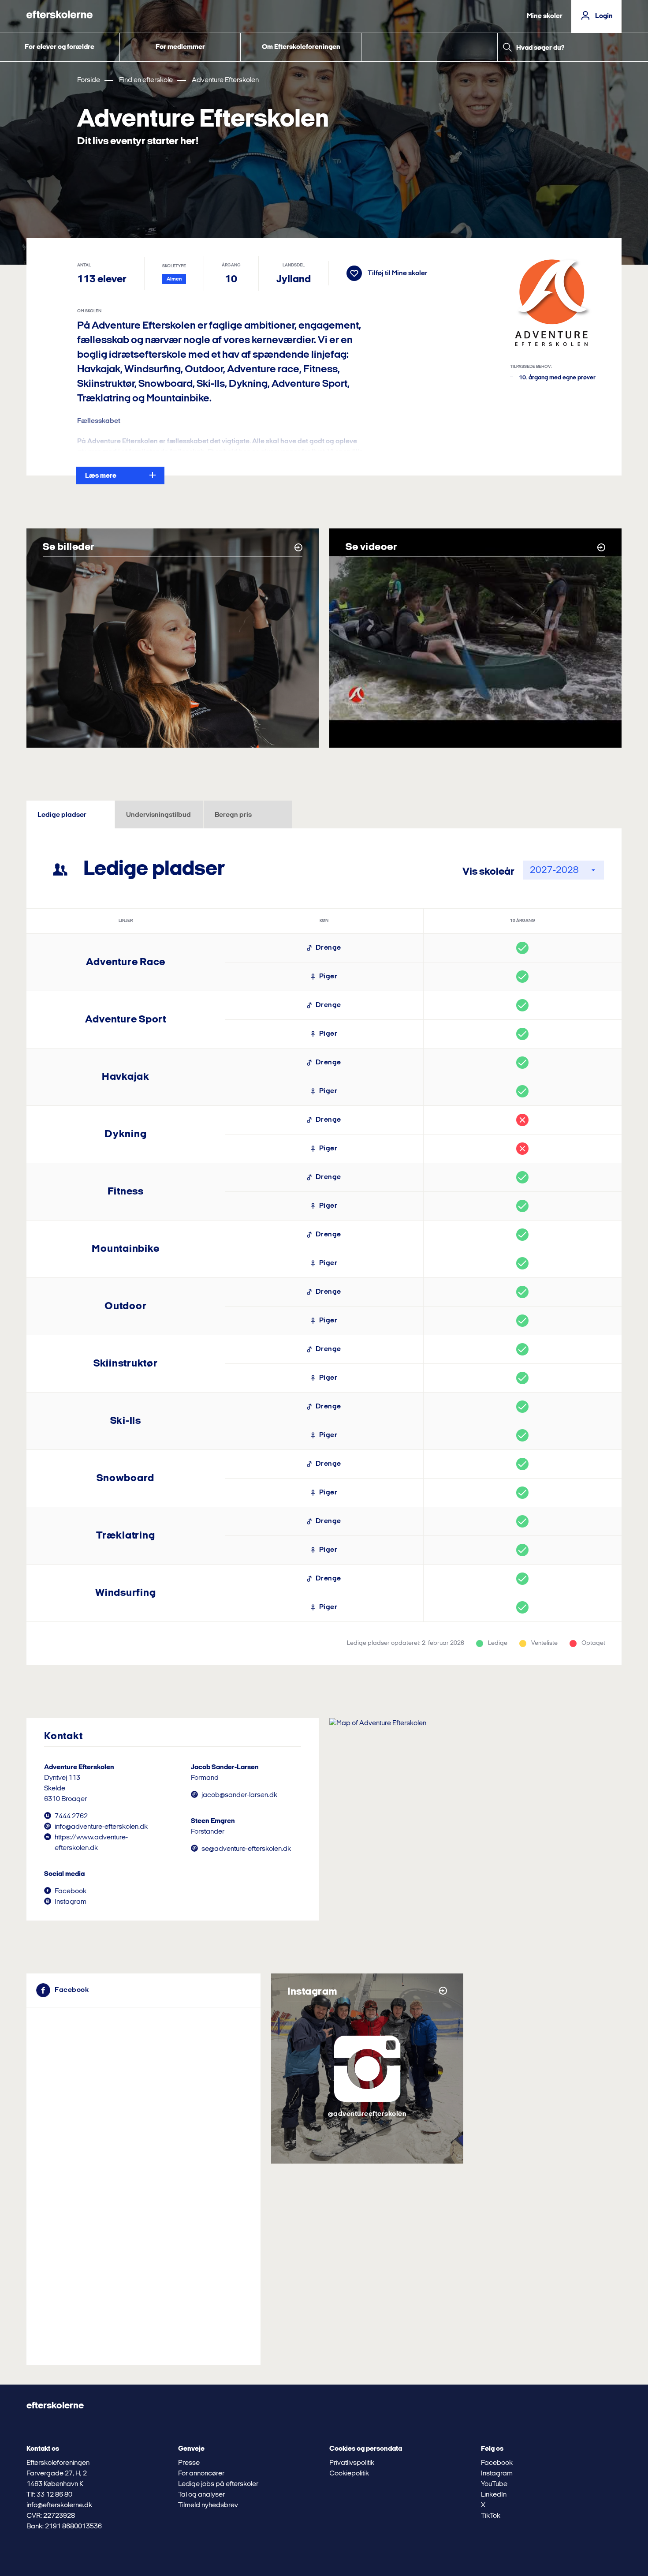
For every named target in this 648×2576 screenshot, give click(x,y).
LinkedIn (494, 2495)
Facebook (71, 1891)
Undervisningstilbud (158, 815)
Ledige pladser (62, 815)
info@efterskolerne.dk (59, 2505)
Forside (89, 80)
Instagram (71, 1902)
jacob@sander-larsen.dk (239, 1795)
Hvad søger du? (540, 48)
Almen (174, 279)
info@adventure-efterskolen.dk (101, 1827)
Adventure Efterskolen (225, 80)
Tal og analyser (201, 2495)
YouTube (494, 2484)
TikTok (491, 2516)
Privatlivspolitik (352, 2463)
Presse (189, 2463)
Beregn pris (233, 815)
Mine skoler (545, 16)
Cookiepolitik (349, 2474)
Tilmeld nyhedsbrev (208, 2505)
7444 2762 (71, 1816)
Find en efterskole (146, 80)
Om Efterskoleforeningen (301, 47)
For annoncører (201, 2474)
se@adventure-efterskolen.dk (246, 1849)
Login (604, 16)
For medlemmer (180, 47)
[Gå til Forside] (60, 16)
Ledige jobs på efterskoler (218, 2484)
